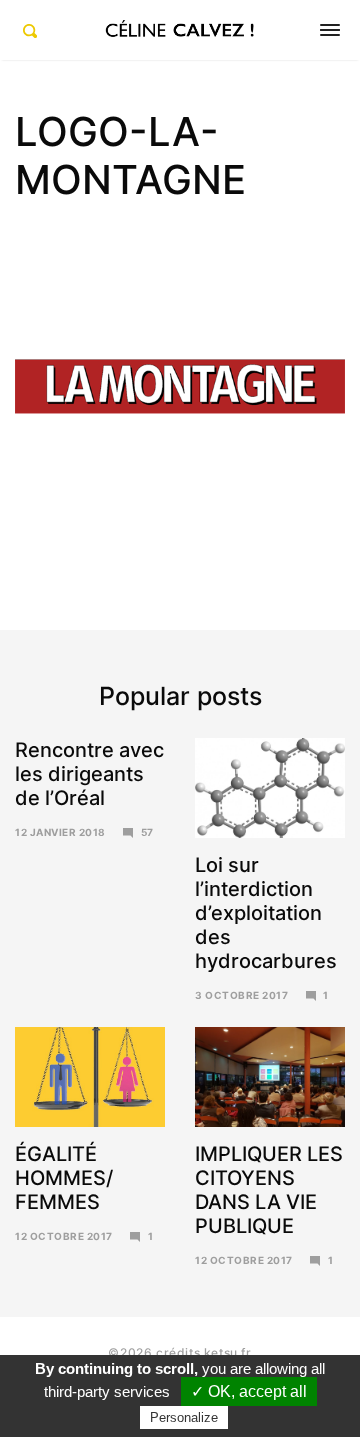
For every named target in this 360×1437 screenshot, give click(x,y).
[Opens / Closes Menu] (330, 30)
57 (147, 832)
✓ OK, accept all (249, 1391)
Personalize (184, 1417)
